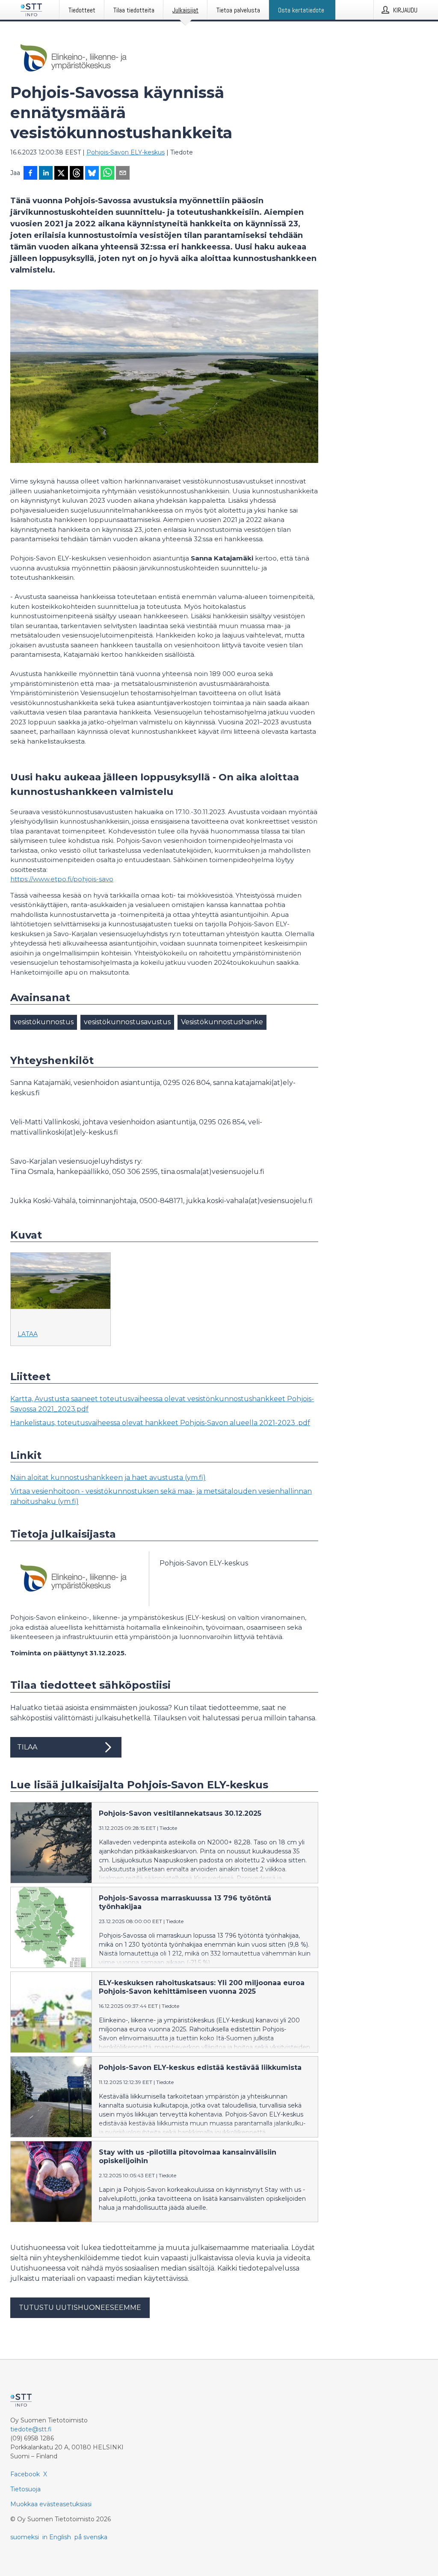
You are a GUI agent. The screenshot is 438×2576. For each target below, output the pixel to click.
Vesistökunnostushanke (222, 1022)
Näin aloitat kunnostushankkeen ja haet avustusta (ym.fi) (108, 1478)
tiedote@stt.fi (31, 2429)
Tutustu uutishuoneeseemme (80, 2308)
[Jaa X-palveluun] (61, 174)
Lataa (28, 1334)
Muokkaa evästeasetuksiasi (51, 2504)
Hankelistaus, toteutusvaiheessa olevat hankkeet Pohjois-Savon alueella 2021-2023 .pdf (160, 1423)
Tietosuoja (25, 2489)
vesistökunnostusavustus (127, 1022)
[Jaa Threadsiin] (77, 174)
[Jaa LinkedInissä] (46, 174)
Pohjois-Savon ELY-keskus (126, 152)
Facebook (25, 2474)
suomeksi (25, 2537)
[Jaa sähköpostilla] (123, 174)
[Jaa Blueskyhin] (92, 174)
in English (57, 2537)
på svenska (91, 2537)
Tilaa (27, 1747)
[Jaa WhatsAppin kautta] (107, 174)
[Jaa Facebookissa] (30, 174)
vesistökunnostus (44, 1022)
